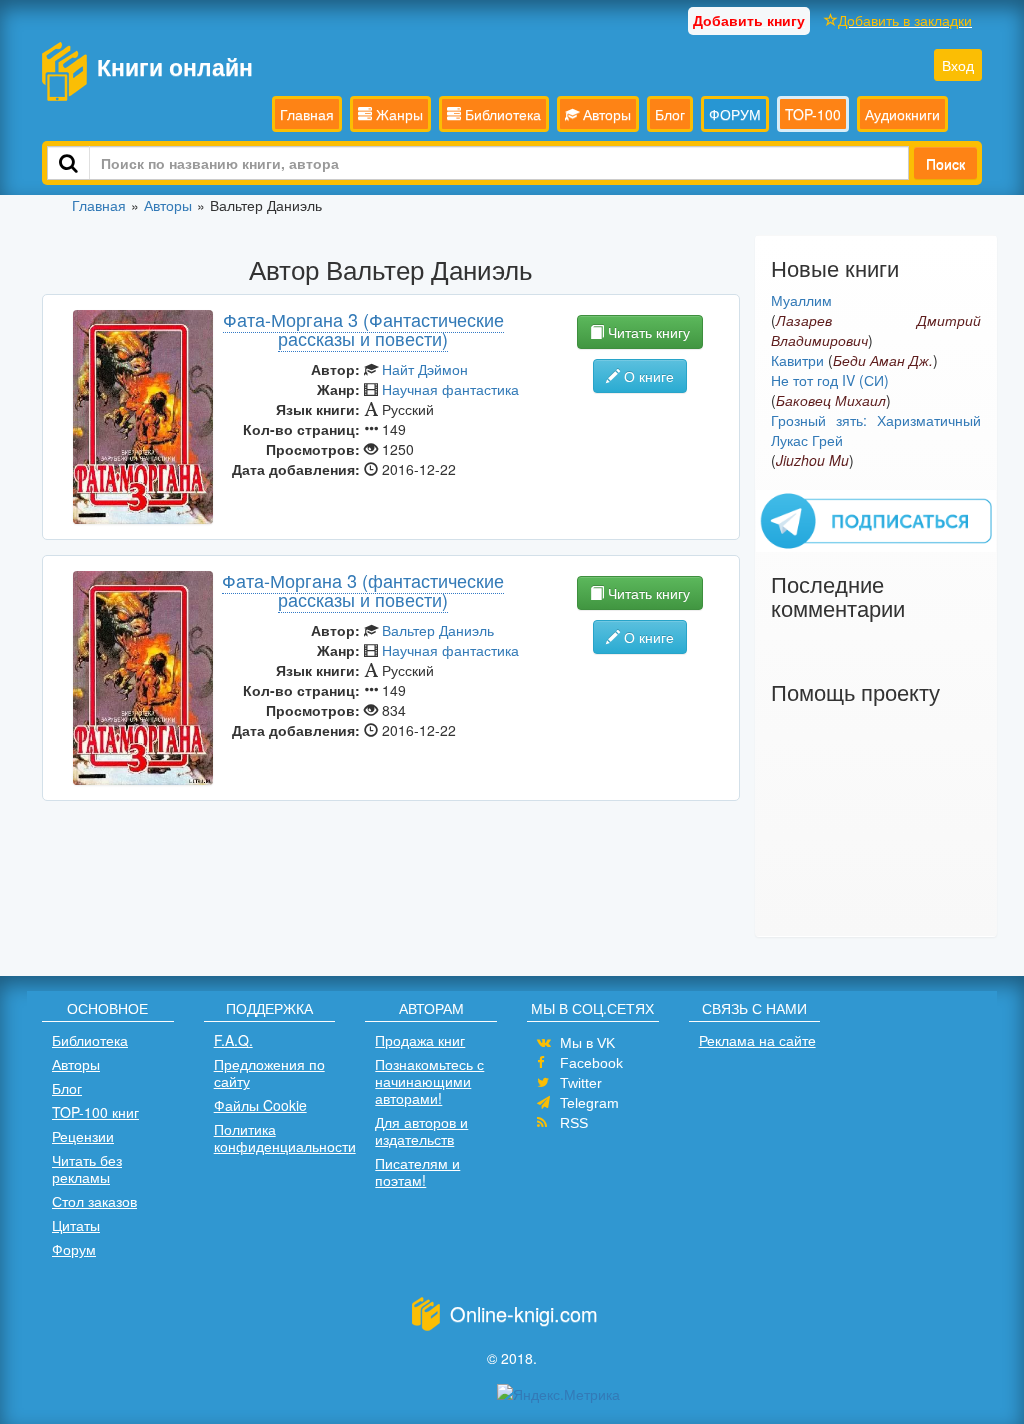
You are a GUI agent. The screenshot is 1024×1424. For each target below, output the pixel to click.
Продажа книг (420, 1040)
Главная (307, 114)
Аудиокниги (902, 114)
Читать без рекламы (87, 1168)
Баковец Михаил (831, 400)
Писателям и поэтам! (417, 1171)
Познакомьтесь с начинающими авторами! (429, 1081)
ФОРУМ (735, 114)
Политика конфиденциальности (285, 1137)
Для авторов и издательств (421, 1130)
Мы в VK (587, 1043)
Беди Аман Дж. (883, 360)
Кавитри (797, 360)
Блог (670, 114)
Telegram (589, 1103)
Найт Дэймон (425, 369)
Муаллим (801, 300)
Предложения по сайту (269, 1072)
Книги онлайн (175, 66)
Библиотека (501, 114)
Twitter (581, 1083)
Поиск (945, 163)
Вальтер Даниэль (438, 630)
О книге (647, 376)
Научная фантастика (450, 389)
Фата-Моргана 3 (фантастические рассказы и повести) (363, 590)
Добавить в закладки (905, 20)
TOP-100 (813, 114)
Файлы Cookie (260, 1105)
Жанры (397, 114)
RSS (574, 1123)
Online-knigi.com (524, 1313)
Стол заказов (94, 1201)
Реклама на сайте (757, 1040)
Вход (958, 65)
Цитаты (76, 1225)
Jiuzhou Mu (812, 460)
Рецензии (83, 1136)
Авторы (605, 114)
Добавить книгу (749, 20)
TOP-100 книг (95, 1112)
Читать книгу (647, 332)
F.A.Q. (233, 1040)
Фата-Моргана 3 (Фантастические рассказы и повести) (363, 329)
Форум (74, 1249)
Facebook (591, 1063)
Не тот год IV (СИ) (830, 380)
